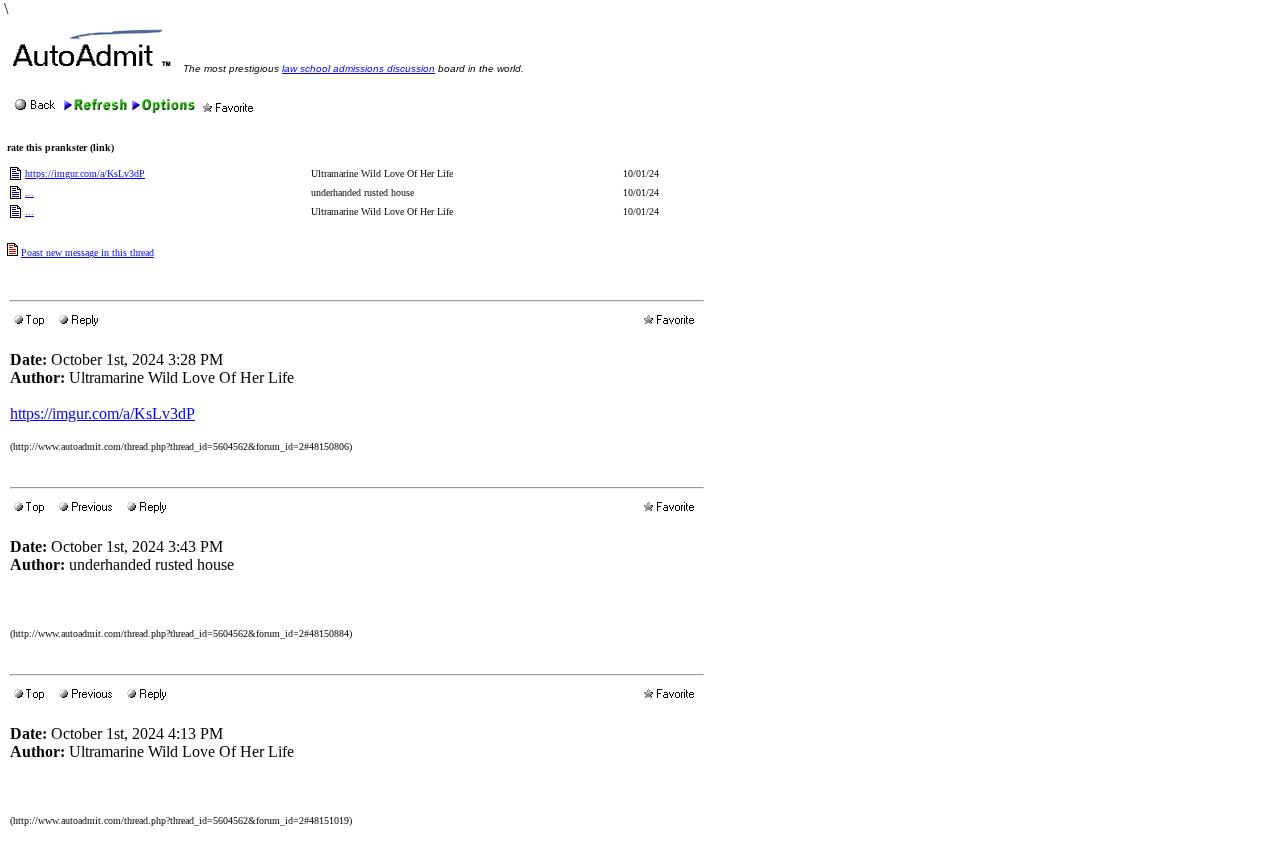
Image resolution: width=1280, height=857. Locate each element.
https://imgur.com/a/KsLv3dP (85, 173)
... (29, 192)
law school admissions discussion (358, 68)
